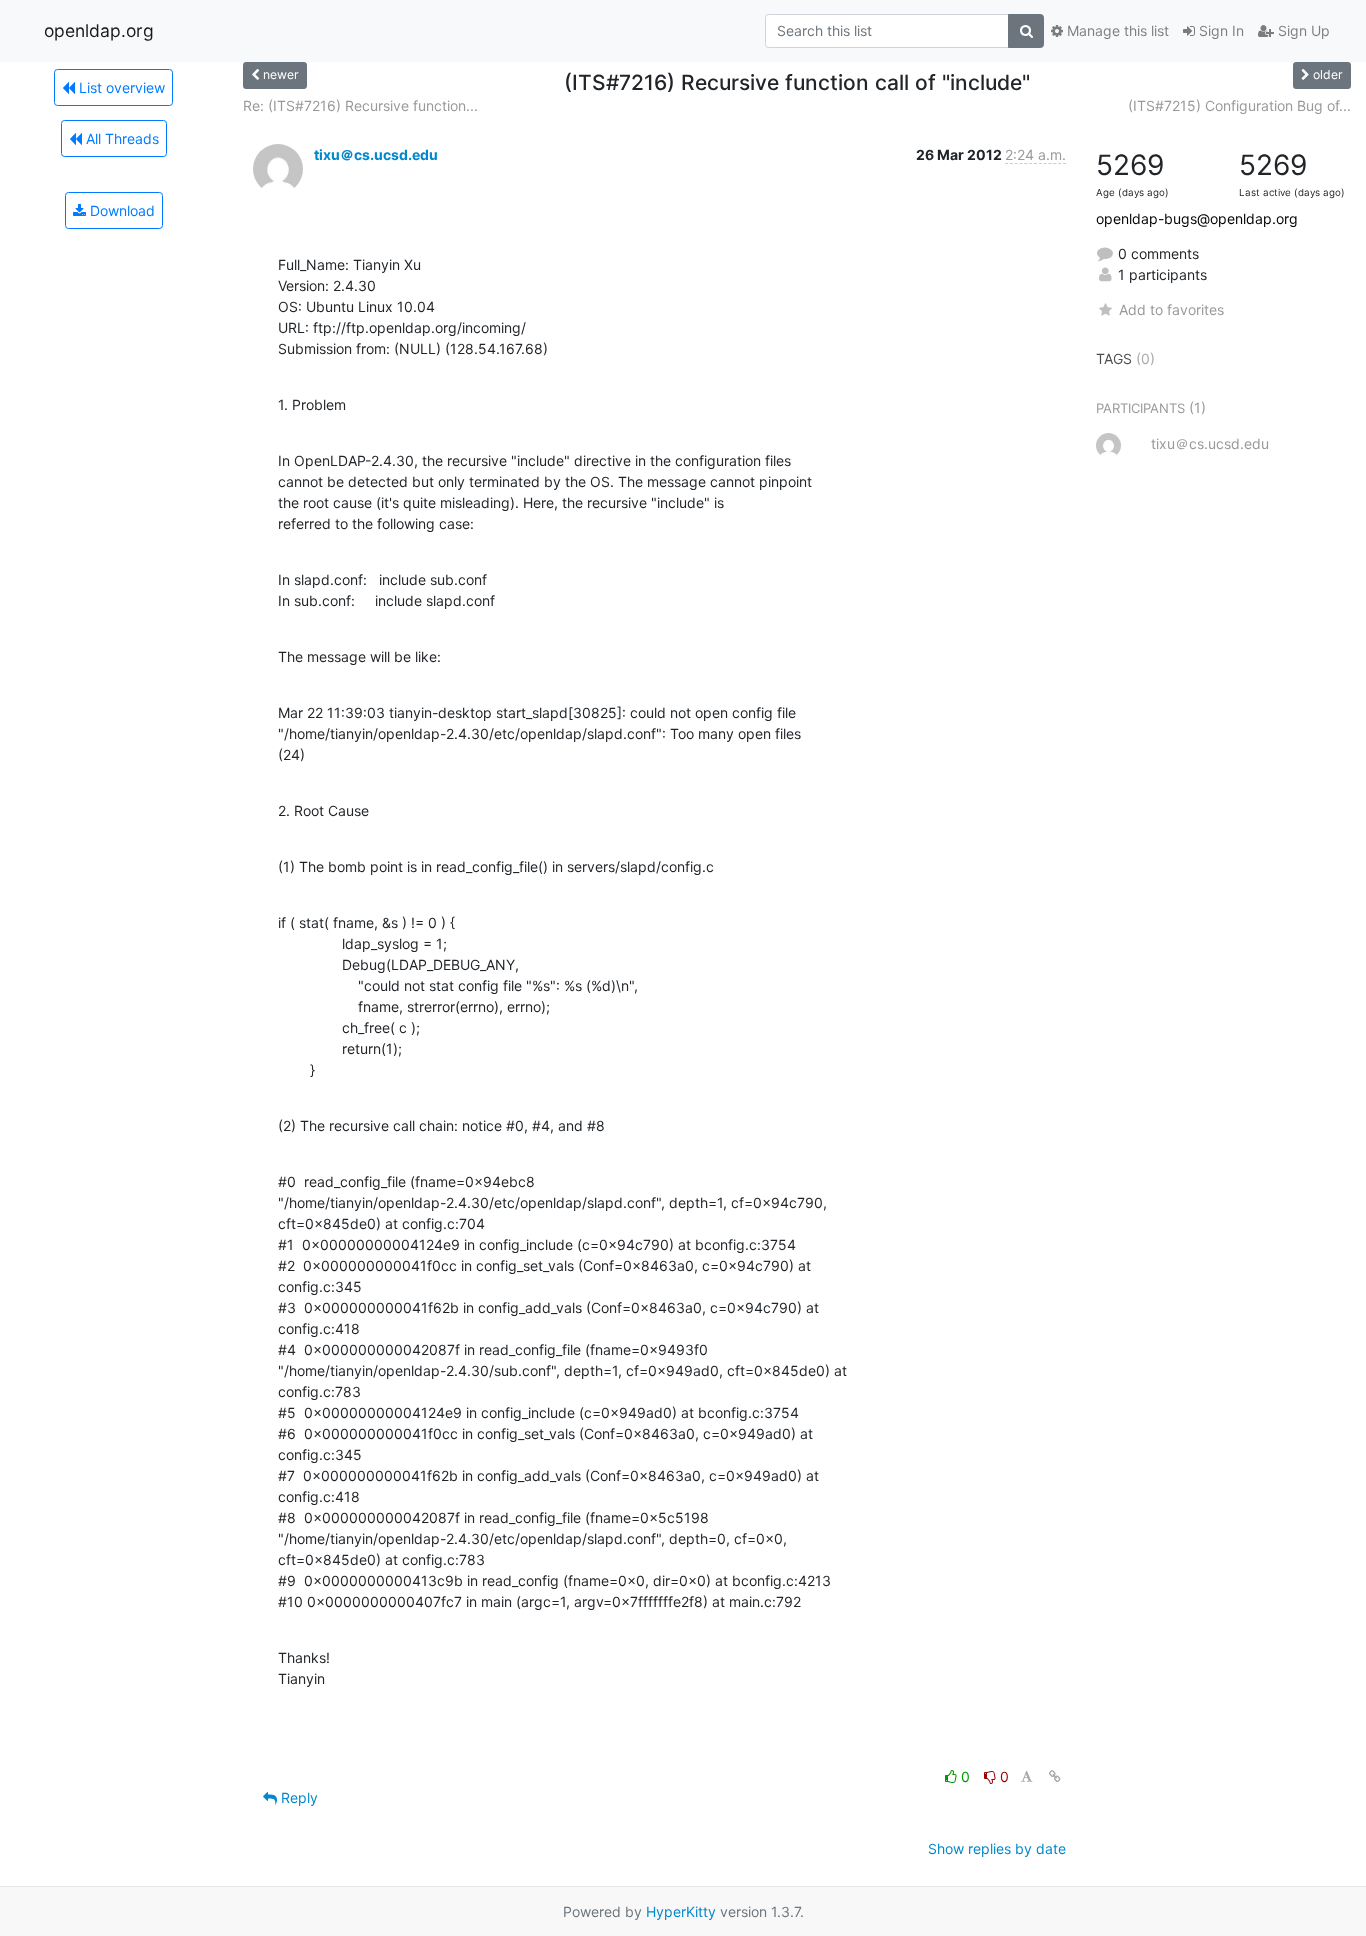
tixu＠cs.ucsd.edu (376, 154)
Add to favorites (1171, 309)
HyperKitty (681, 1911)
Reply (297, 1797)
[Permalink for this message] (1055, 1776)
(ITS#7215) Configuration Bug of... (1239, 105)
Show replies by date (997, 1848)
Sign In (1219, 30)
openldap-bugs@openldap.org (1197, 218)
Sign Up (1302, 30)
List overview (120, 87)
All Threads (120, 138)
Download (120, 210)
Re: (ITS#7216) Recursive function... (360, 105)
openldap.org (99, 30)
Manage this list (1116, 30)
